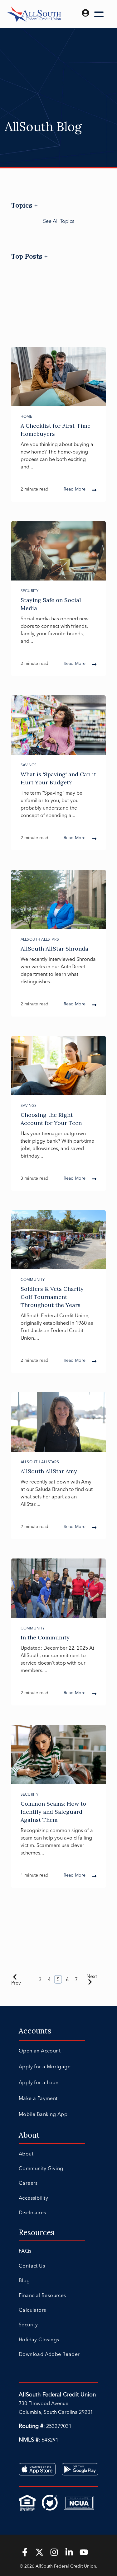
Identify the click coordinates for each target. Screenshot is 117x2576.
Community (33, 1279)
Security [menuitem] (28, 2325)
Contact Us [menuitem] (32, 2266)
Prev (16, 1983)
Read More (75, 489)
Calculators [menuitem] (32, 2310)
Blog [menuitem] (24, 2280)
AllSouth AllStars (40, 939)
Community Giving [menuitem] (41, 2168)
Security (29, 591)
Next (92, 1976)
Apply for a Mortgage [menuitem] (45, 2066)
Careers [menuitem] (28, 2183)
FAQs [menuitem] (25, 2251)
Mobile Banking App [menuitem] (43, 2114)
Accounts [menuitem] (35, 2031)
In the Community (45, 1637)
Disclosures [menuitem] (32, 2212)
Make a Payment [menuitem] (38, 2098)
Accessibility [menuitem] (33, 2198)
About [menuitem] (29, 2135)
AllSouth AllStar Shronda (54, 949)
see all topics (59, 221)
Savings (29, 765)
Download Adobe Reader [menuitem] (49, 2354)
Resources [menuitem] (37, 2233)
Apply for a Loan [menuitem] (39, 2082)
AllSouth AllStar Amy (49, 1471)
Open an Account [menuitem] (40, 2051)
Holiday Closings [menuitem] (39, 2339)
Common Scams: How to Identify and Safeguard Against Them (53, 1812)
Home (27, 416)
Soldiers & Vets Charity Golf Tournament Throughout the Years (52, 1297)
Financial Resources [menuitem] (42, 2295)
